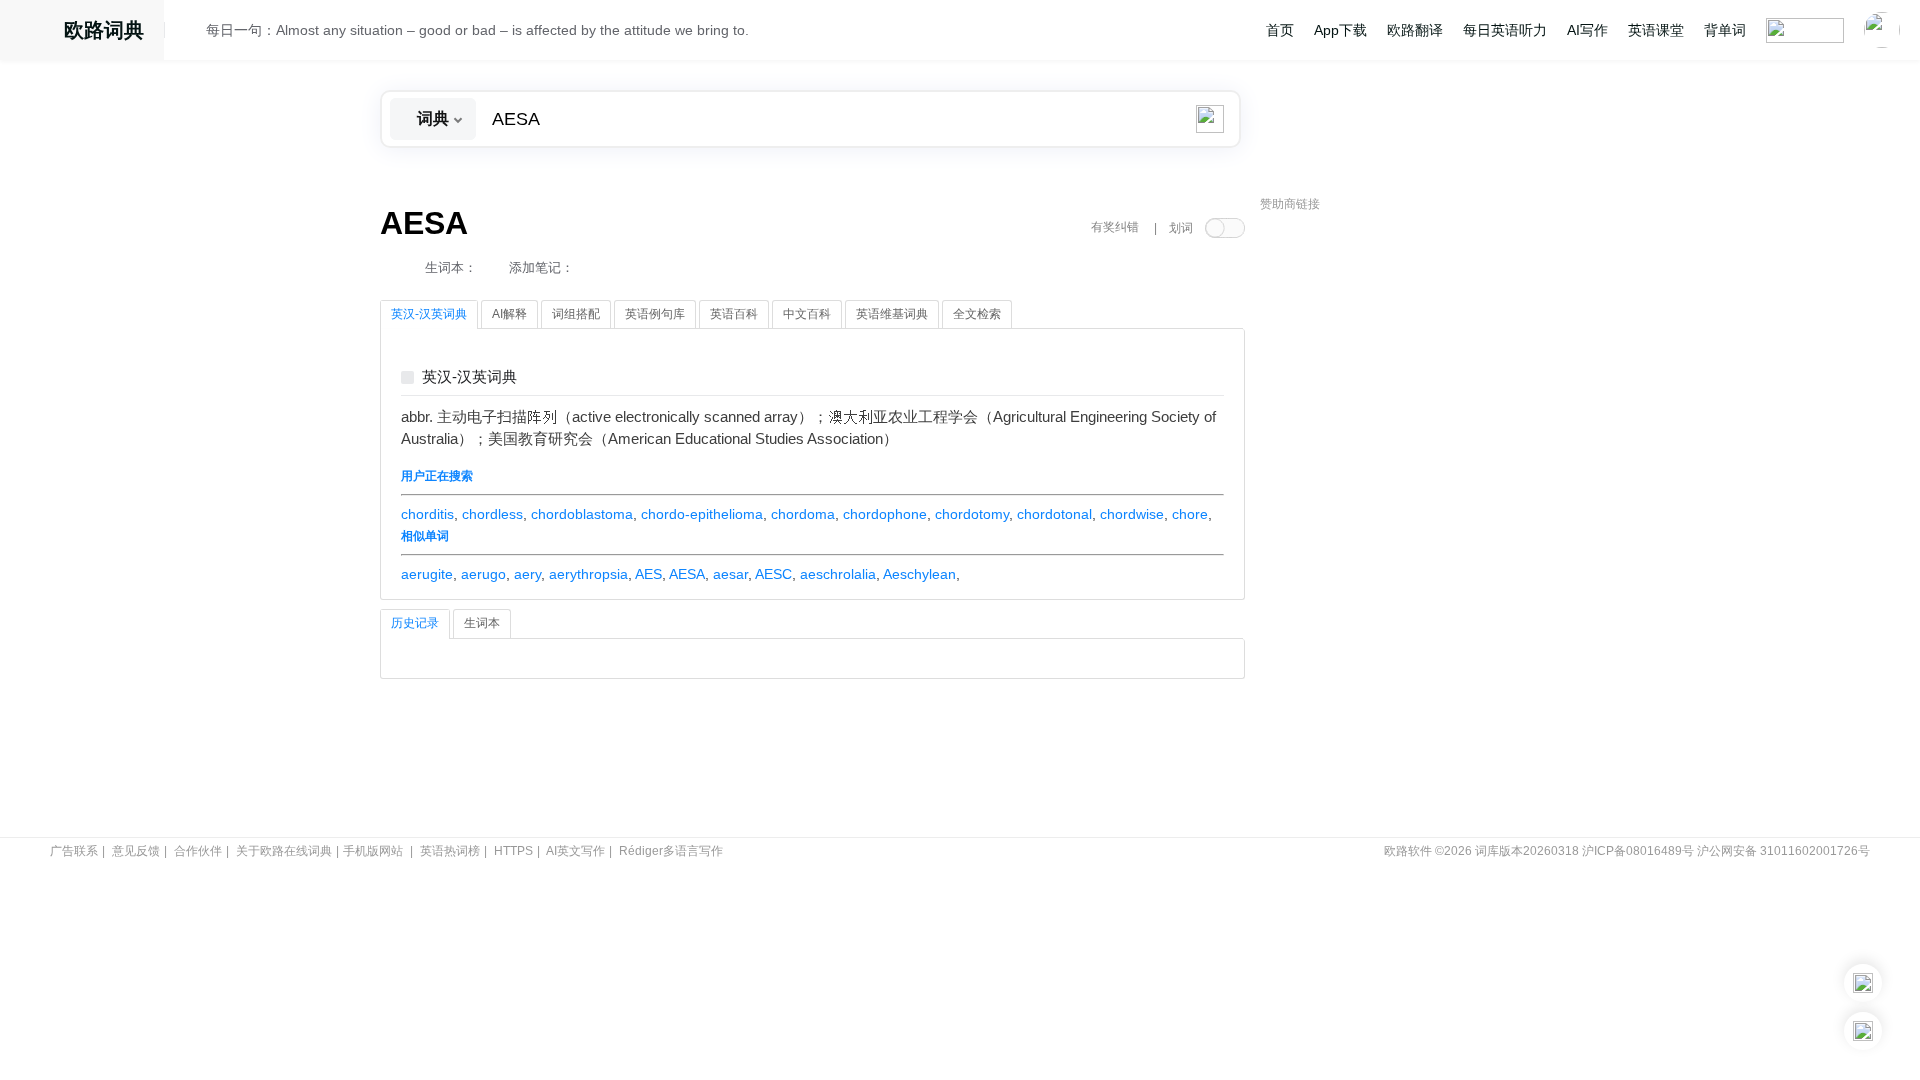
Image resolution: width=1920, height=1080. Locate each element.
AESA (687, 574)
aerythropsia (588, 574)
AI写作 (1587, 30)
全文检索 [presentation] (977, 314)
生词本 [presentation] (482, 623)
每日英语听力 (1505, 30)
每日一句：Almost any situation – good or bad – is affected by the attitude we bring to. (477, 30)
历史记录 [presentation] (415, 623)
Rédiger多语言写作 (671, 851)
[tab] (429, 315)
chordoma (803, 514)
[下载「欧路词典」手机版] (1863, 983)
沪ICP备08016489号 (1638, 851)
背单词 (1725, 30)
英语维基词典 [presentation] (892, 314)
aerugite (427, 574)
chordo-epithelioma (702, 514)
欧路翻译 (1415, 30)
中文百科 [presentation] (807, 314)
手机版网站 (373, 851)
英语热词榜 (450, 851)
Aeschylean (919, 574)
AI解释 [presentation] (509, 314)
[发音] (191, 33)
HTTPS (513, 851)
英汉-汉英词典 (469, 377)
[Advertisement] (1410, 525)
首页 (1280, 30)
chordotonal (1054, 514)
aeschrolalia (838, 574)
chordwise (1132, 514)
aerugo (483, 574)
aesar (730, 574)
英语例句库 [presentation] (655, 314)
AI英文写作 (575, 851)
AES (648, 574)
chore (1190, 514)
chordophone (885, 514)
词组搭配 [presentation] (576, 314)
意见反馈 (136, 851)
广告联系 (74, 851)
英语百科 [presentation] (734, 314)
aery (527, 574)
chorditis (427, 514)
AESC (773, 574)
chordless (492, 514)
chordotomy (972, 514)
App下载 (1340, 30)
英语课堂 (1656, 30)
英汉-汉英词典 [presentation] (429, 314)
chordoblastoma (582, 514)
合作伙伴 (198, 851)
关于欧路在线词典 (284, 851)
